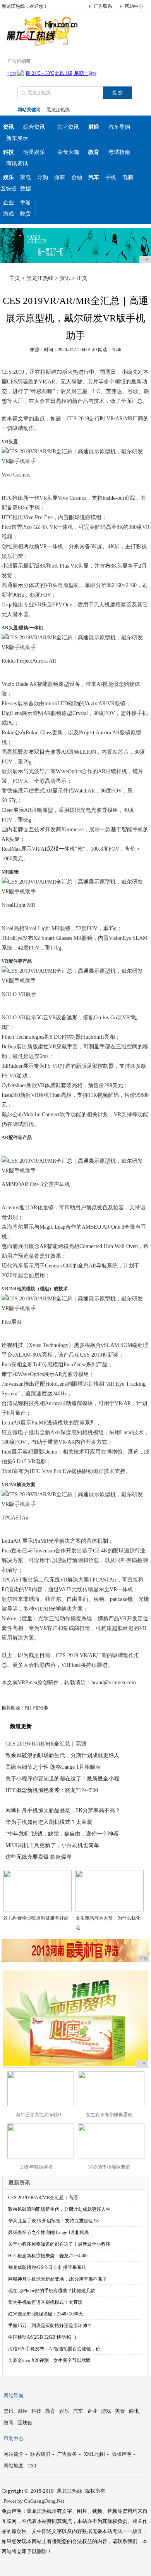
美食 (120, 2411)
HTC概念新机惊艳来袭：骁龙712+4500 (52, 1790)
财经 (22, 2411)
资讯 (65, 278)
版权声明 (122, 2454)
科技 (36, 2411)
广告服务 (67, 2454)
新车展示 (17, 138)
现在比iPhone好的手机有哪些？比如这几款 (52, 2291)
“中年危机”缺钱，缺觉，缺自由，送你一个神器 (62, 1834)
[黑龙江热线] (40, 44)
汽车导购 (119, 127)
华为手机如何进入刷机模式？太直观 (49, 1822)
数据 (26, 189)
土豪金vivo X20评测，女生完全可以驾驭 (49, 2360)
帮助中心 (134, 6)
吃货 (26, 214)
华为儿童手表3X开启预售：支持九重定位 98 (53, 2221)
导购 (43, 177)
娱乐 (64, 2411)
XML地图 (94, 2454)
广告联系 (103, 6)
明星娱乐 (34, 152)
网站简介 (14, 2454)
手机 (111, 177)
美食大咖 (68, 152)
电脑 (128, 177)
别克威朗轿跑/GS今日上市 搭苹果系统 (47, 2267)
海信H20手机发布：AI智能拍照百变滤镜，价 (54, 2349)
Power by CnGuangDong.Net (34, 2501)
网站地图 (14, 2466)
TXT (32, 2466)
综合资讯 (34, 127)
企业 (9, 203)
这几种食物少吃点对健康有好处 (36, 1918)
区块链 (9, 189)
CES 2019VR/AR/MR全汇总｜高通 (46, 1744)
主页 (15, 278)
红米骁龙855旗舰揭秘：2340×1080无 (45, 2314)
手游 (26, 203)
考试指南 (119, 152)
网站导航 (14, 2396)
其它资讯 (68, 127)
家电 (26, 177)
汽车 (78, 2411)
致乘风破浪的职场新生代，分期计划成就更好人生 (59, 2209)
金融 (77, 177)
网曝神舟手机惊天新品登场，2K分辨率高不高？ (63, 1810)
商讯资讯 (17, 163)
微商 (60, 177)
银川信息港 (36, 1708)
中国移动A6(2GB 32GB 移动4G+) (42, 2337)
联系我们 (40, 2454)
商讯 (134, 2411)
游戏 (9, 214)
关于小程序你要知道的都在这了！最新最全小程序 (59, 2244)
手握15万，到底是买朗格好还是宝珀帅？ (50, 2326)
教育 (50, 2411)
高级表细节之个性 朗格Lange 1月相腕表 (53, 1767)
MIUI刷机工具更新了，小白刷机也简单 (52, 1845)
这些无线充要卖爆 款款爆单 (39, 1857)
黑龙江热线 (58, 110)
